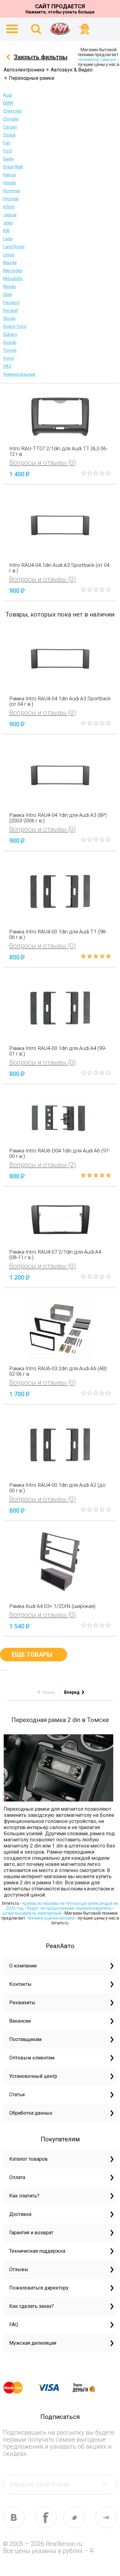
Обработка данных (31, 2113)
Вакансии (20, 2021)
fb (46, 2517)
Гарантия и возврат (31, 2233)
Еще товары (34, 1655)
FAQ (14, 2325)
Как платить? (24, 2196)
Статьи (17, 2095)
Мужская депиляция (33, 2343)
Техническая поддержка (37, 2251)
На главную (60, 29)
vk (14, 2517)
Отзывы (19, 2269)
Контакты (20, 1984)
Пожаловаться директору (39, 2288)
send (108, 2484)
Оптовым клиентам (32, 2058)
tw (74, 2517)
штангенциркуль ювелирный (32, 1913)
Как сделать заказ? (32, 2306)
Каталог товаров (28, 2159)
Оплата (17, 2177)
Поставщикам (25, 2039)
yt (106, 2517)
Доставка (20, 2214)
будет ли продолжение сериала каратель (69, 1908)
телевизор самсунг (97, 60)
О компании (23, 1966)
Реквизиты (22, 2003)
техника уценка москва (51, 1918)
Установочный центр (33, 2076)
